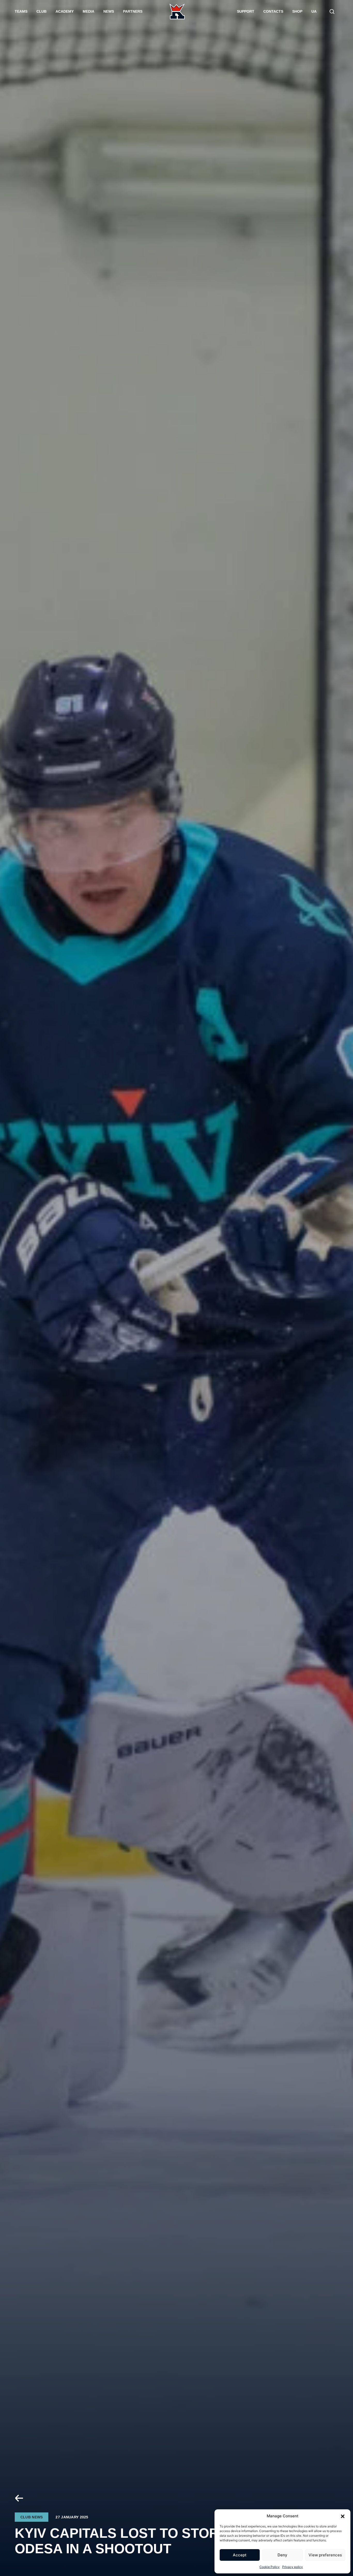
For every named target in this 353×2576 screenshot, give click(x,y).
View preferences (325, 2555)
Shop (297, 11)
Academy (65, 11)
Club (41, 11)
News (109, 11)
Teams (21, 11)
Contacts (273, 11)
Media (89, 11)
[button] (343, 2516)
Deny (282, 2555)
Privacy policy (293, 2567)
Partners (133, 11)
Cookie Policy (270, 2567)
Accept (240, 2555)
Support (246, 11)
